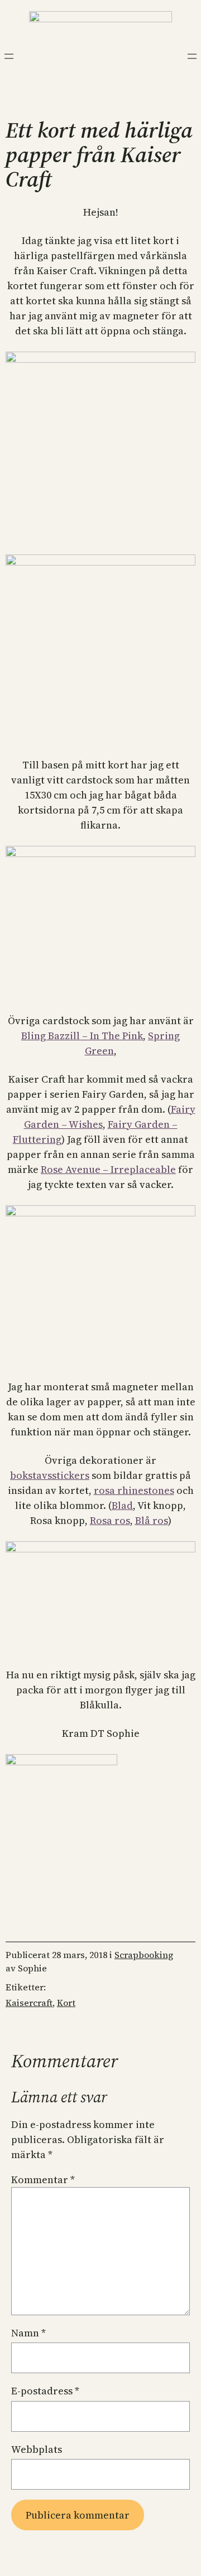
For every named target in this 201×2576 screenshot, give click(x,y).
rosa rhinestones (134, 1490)
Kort (66, 2003)
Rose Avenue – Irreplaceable (108, 1169)
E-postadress (45, 2391)
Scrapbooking (144, 1955)
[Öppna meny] (9, 56)
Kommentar (43, 2180)
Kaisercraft (29, 2003)
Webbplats (37, 2449)
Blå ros (152, 1520)
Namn (28, 2333)
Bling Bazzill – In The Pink (82, 1036)
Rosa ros (110, 1520)
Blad (122, 1505)
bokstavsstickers (50, 1475)
